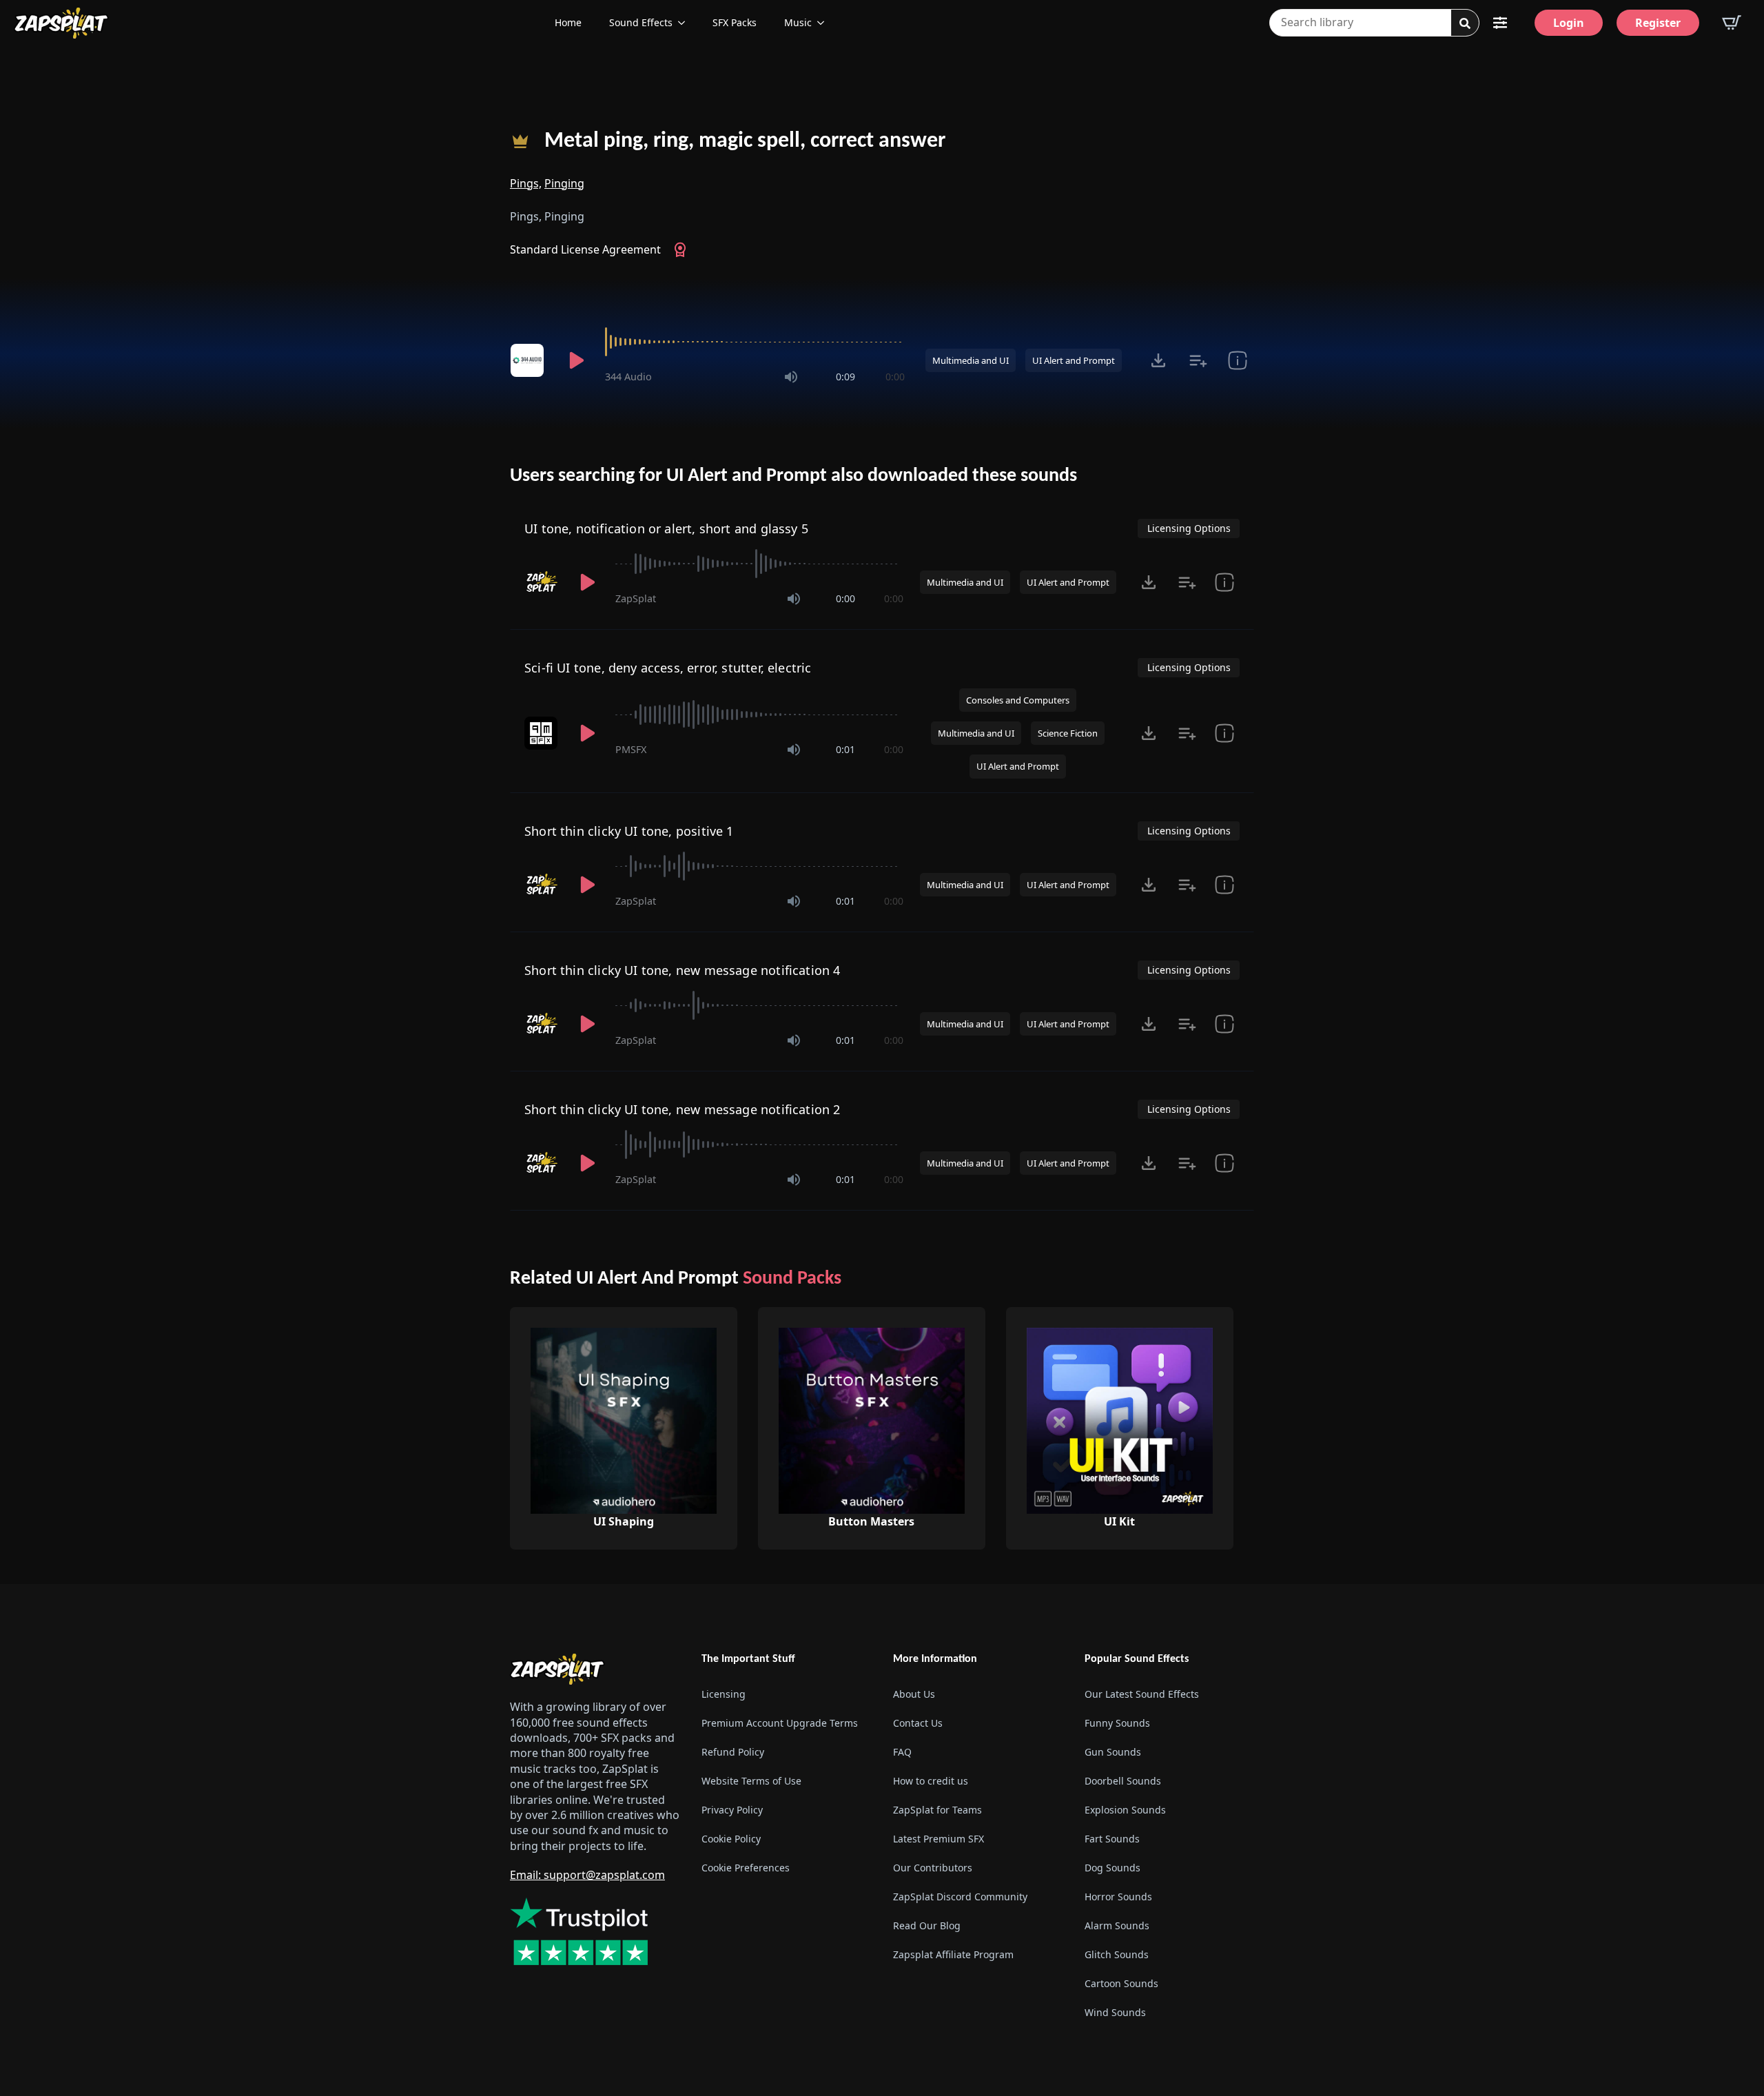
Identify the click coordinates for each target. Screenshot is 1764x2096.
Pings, (526, 183)
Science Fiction (1068, 733)
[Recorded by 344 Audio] (529, 360)
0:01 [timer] (845, 749)
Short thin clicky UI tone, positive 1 (629, 831)
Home (568, 22)
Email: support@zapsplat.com (587, 1875)
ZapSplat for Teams (937, 1810)
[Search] (1465, 23)
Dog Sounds (1112, 1868)
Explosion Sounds (1125, 1810)
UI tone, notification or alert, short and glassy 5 (666, 528)
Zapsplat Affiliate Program (953, 1954)
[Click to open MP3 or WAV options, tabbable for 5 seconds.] (1158, 360)
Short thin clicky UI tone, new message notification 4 (683, 970)
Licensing (724, 1694)
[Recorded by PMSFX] (542, 733)
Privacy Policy (732, 1810)
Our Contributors (933, 1868)
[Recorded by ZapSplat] (542, 582)
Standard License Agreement (585, 249)
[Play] (576, 360)
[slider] (755, 342)
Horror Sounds (1118, 1897)
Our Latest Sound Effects (1142, 1694)
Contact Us (918, 1723)
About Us (914, 1694)
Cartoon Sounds (1121, 1983)
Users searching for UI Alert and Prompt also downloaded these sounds (793, 476)
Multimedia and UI (971, 360)
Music (798, 22)
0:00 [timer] (895, 377)
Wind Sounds (1115, 2012)
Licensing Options (1189, 528)
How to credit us (931, 1781)
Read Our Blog (927, 1925)
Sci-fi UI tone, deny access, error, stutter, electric (668, 668)
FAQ (902, 1752)
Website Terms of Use (751, 1781)
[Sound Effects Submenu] (686, 23)
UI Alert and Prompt (1074, 360)
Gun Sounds (1113, 1752)
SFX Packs (735, 22)
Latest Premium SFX (939, 1839)
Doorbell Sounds (1123, 1781)
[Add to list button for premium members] (1198, 360)
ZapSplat (636, 598)
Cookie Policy (731, 1839)
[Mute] (791, 377)
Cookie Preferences (746, 1868)
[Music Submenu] (825, 23)
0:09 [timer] (845, 377)
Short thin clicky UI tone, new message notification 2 (683, 1109)
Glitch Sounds (1117, 1954)
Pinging (564, 183)
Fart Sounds (1112, 1839)
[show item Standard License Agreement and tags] (1237, 360)
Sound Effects (641, 22)
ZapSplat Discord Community (960, 1897)
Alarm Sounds (1117, 1925)
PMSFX (631, 749)
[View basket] (1732, 23)
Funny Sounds (1117, 1723)
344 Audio (628, 377)
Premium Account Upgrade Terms (780, 1723)
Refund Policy (733, 1752)
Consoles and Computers (1018, 700)
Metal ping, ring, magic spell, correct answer (745, 141)
